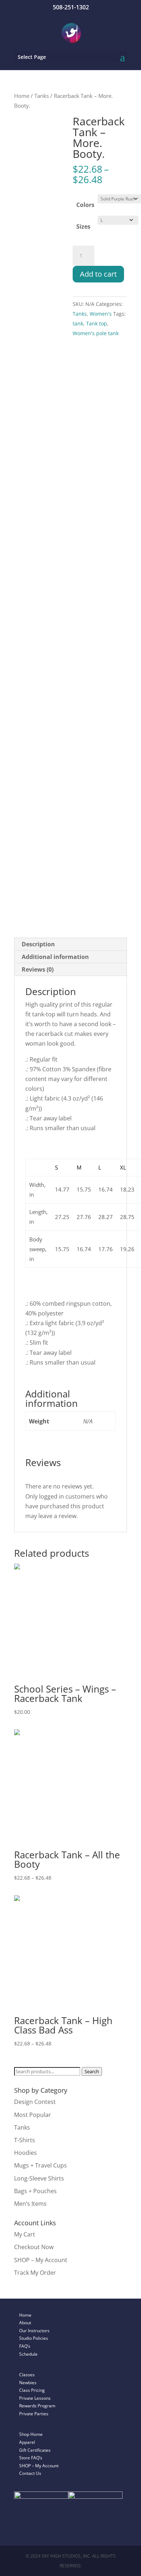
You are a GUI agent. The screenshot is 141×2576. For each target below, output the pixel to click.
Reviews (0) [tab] (38, 969)
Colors (85, 205)
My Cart (25, 2234)
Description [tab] (38, 944)
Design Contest (35, 2102)
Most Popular (33, 2115)
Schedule (28, 2354)
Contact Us (30, 2473)
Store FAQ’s (31, 2458)
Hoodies (25, 2153)
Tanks (42, 96)
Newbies (28, 2383)
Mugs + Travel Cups (40, 2165)
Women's (101, 314)
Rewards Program (37, 2406)
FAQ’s (25, 2346)
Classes (27, 2375)
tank (78, 323)
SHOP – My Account (41, 2260)
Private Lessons (35, 2398)
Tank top (97, 323)
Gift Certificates (35, 2450)
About (25, 2323)
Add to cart (98, 274)
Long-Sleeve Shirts (39, 2178)
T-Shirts (25, 2140)
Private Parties (34, 2414)
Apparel (27, 2442)
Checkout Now (34, 2247)
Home (22, 96)
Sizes (83, 226)
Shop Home (31, 2434)
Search (92, 2071)
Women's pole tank (96, 333)
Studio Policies (34, 2338)
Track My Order (35, 2273)
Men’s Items (30, 2204)
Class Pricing (32, 2390)
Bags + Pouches (35, 2191)
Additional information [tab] (55, 957)
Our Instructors (34, 2331)
